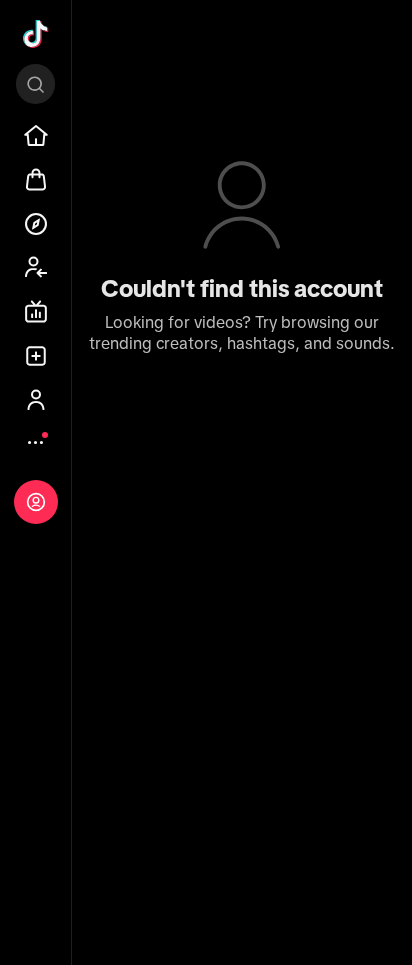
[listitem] (36, 136)
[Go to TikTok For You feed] (36, 34)
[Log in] (36, 502)
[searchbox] (35, 84)
